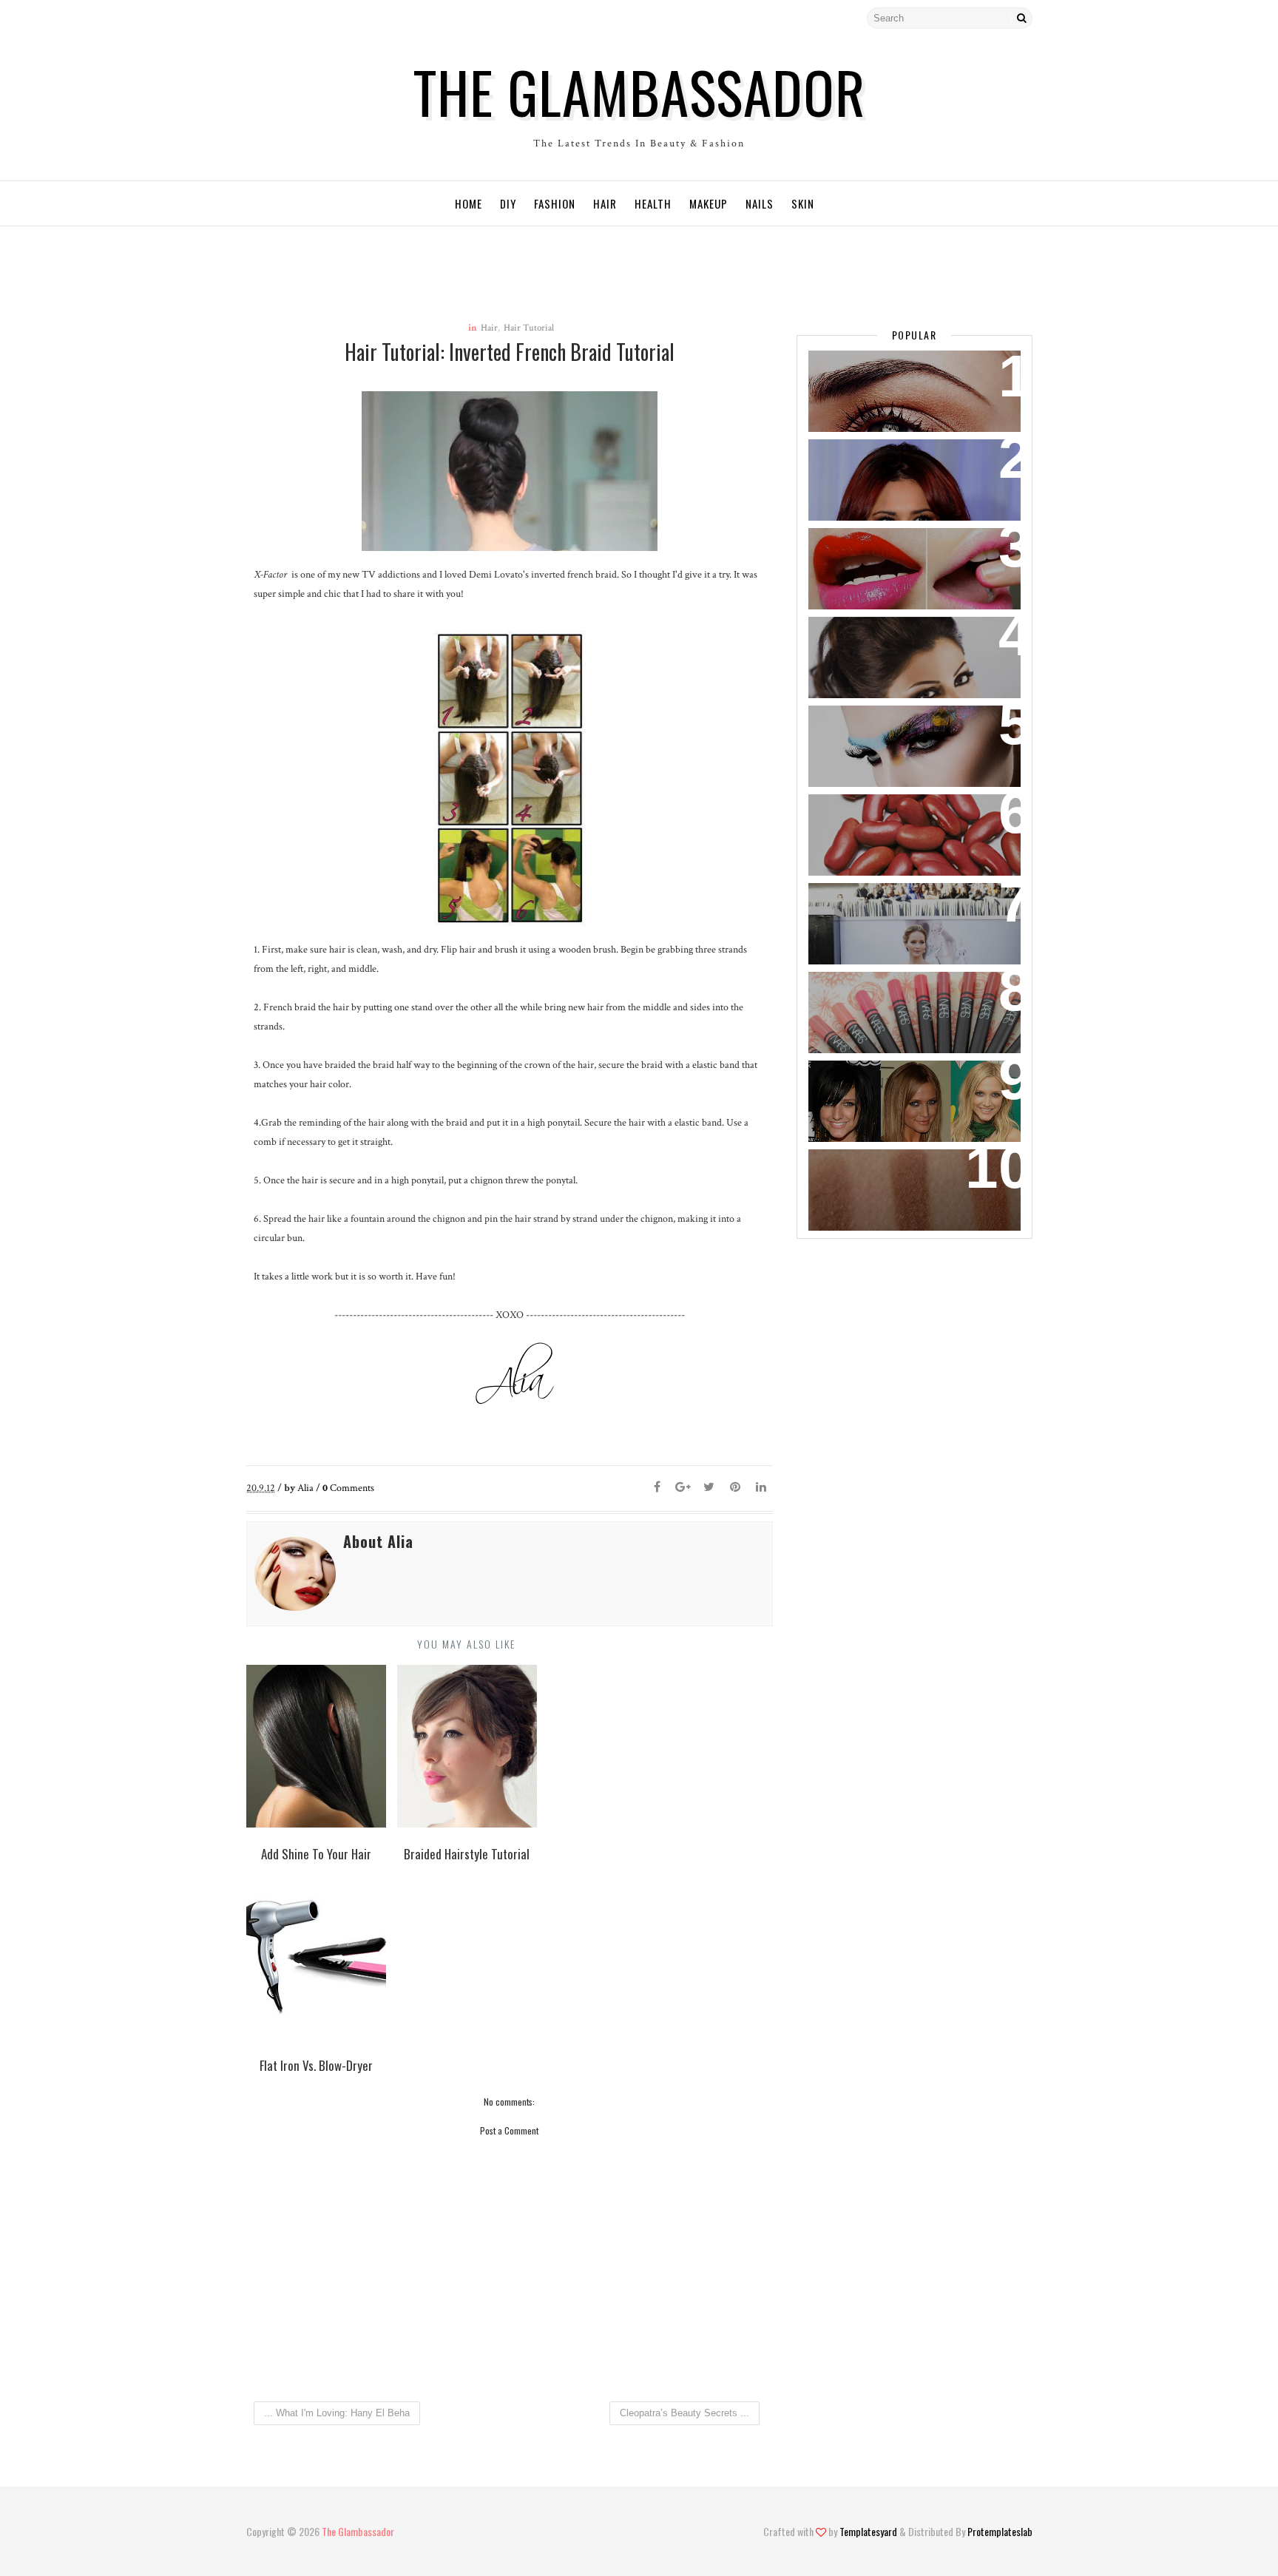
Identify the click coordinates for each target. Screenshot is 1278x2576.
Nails (760, 203)
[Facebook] (283, 18)
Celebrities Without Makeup (902, 637)
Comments (348, 1488)
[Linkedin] (761, 1488)
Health (653, 203)
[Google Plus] (683, 1488)
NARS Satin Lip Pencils (884, 992)
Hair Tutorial (529, 328)
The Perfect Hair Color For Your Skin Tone (900, 1090)
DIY (508, 203)
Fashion (555, 203)
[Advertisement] (543, 260)
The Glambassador (639, 91)
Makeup (709, 203)
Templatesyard (868, 2531)
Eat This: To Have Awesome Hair (910, 815)
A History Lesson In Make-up (902, 726)
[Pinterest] (735, 1488)
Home (469, 203)
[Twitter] (257, 18)
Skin (803, 203)
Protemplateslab (1000, 2531)
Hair (605, 203)
